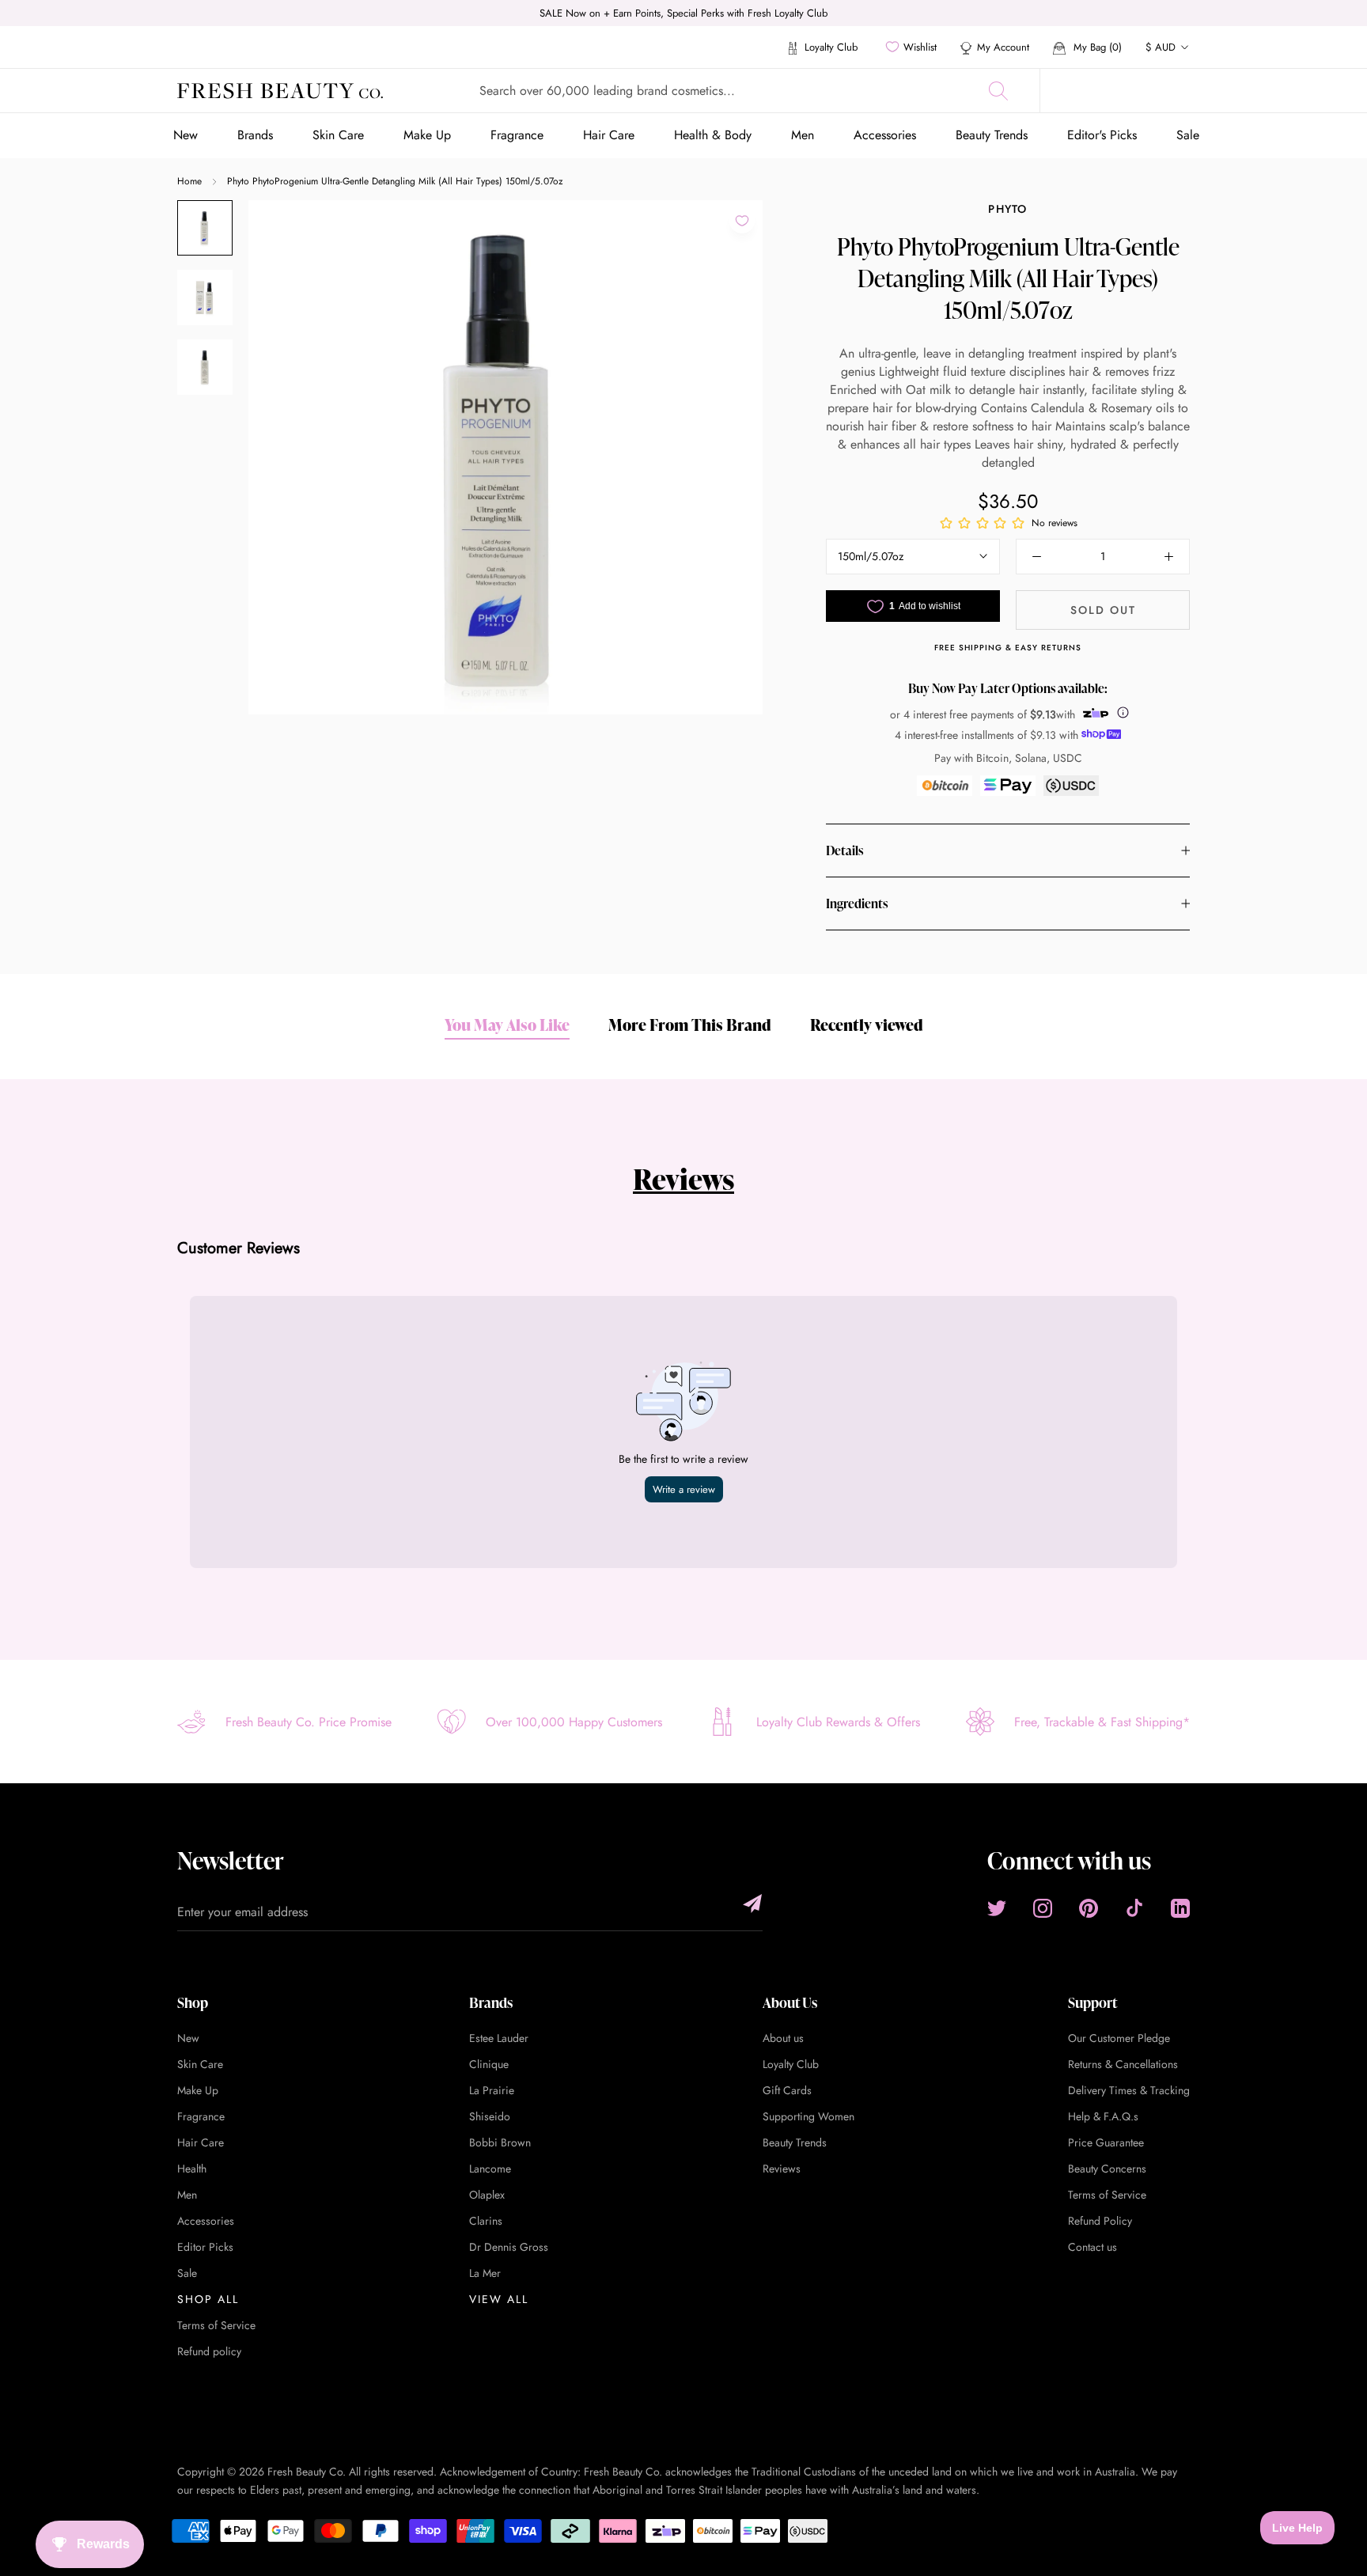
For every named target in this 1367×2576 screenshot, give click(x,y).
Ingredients (857, 903)
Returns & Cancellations (1123, 2064)
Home (189, 181)
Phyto (1008, 209)
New (186, 135)
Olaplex (487, 2195)
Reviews (683, 1179)
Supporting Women (808, 2116)
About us (783, 2038)
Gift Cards (787, 2090)
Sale (1188, 135)
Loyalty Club (829, 47)
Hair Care (609, 135)
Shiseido (490, 2116)
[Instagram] (1043, 1908)
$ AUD (1161, 47)
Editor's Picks (1102, 135)
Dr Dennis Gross (509, 2247)
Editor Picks (205, 2247)
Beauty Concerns (1107, 2169)
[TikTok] (1134, 1908)
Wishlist (920, 47)
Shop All (208, 2299)
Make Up (427, 135)
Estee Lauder (499, 2038)
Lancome (490, 2169)
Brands (255, 135)
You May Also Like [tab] (507, 1025)
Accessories (885, 135)
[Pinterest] (1089, 1908)
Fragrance (517, 135)
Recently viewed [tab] (867, 1025)
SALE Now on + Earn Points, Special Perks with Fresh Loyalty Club (683, 13)
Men (803, 135)
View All (499, 2299)
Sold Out (1103, 610)
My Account (1003, 47)
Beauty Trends (992, 135)
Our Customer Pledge (1119, 2038)
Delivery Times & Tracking (1129, 2090)
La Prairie (492, 2090)
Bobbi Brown (500, 2142)
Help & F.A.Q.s (1103, 2116)
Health (192, 2169)
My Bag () (1096, 47)
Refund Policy (1100, 2221)
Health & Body (713, 135)
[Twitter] (997, 1908)
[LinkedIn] (1180, 1908)
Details (844, 850)
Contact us (1092, 2247)
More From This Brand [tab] (690, 1025)
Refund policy (209, 2351)
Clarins (486, 2221)
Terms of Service (216, 2325)
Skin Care (338, 135)
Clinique (489, 2064)
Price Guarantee (1106, 2142)
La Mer (485, 2273)
